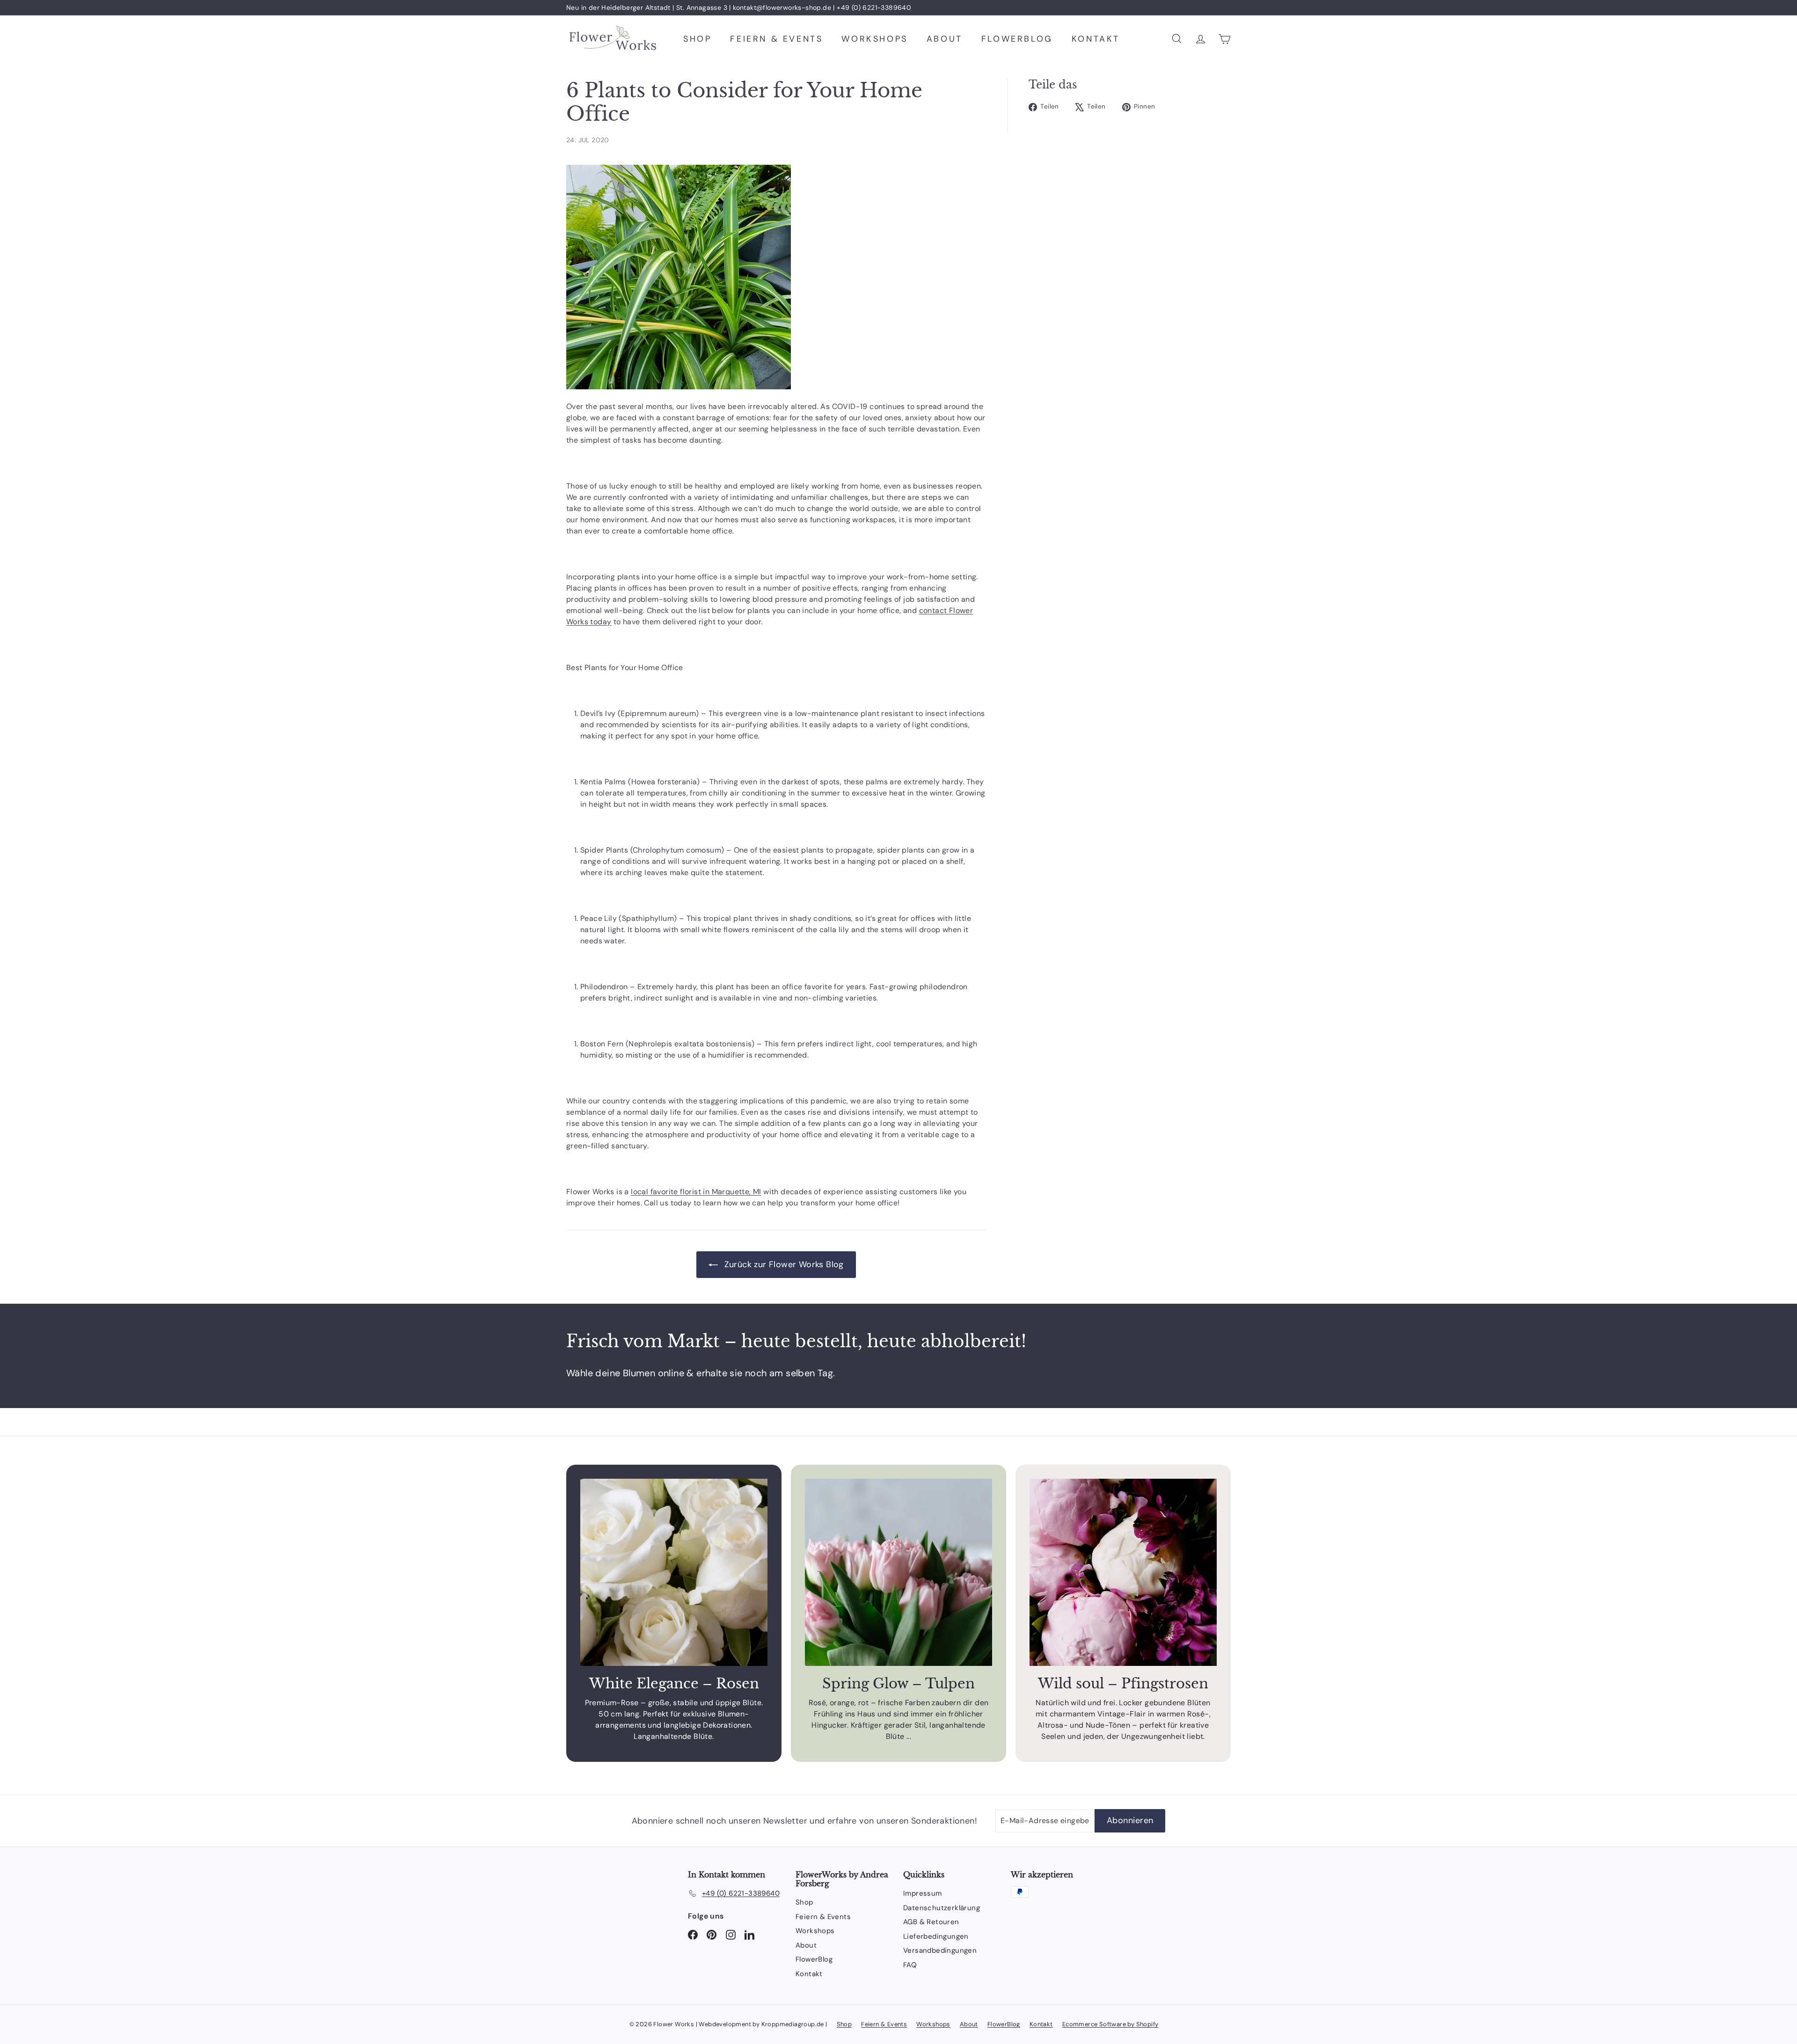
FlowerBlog (1017, 39)
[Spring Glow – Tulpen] (898, 1572)
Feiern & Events (776, 39)
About (945, 39)
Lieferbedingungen (936, 1936)
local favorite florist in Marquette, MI (696, 1192)
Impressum (923, 1893)
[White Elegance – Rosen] (674, 1572)
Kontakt (1096, 39)
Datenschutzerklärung (942, 1908)
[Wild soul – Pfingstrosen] (1123, 1572)
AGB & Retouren (931, 1922)
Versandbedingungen (940, 1950)
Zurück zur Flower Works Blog (783, 1264)
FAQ (910, 1965)
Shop (697, 39)
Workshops (874, 39)
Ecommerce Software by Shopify (1110, 2024)
